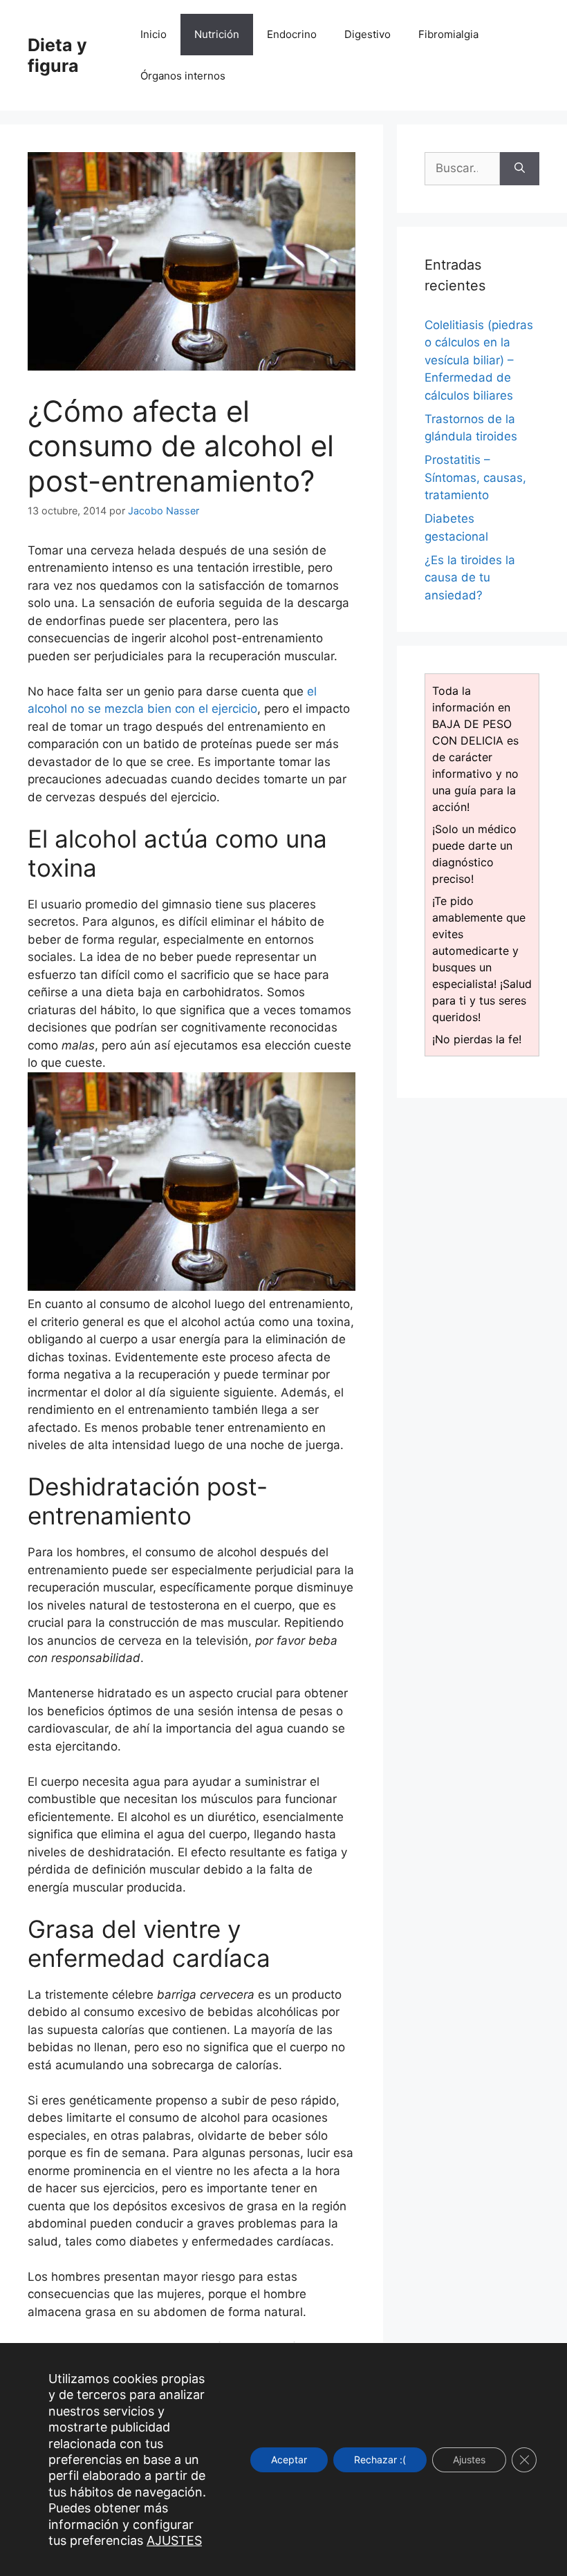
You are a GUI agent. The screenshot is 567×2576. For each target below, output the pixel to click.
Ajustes (469, 2459)
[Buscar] (520, 169)
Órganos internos (183, 76)
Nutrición (217, 34)
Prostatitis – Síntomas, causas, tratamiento (475, 477)
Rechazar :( (380, 2459)
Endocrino (292, 34)
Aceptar (289, 2459)
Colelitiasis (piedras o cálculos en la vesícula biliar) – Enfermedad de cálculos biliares (479, 360)
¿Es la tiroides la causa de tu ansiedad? (470, 578)
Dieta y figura (57, 55)
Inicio (154, 34)
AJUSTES (174, 2540)
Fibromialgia (448, 34)
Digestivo (368, 34)
